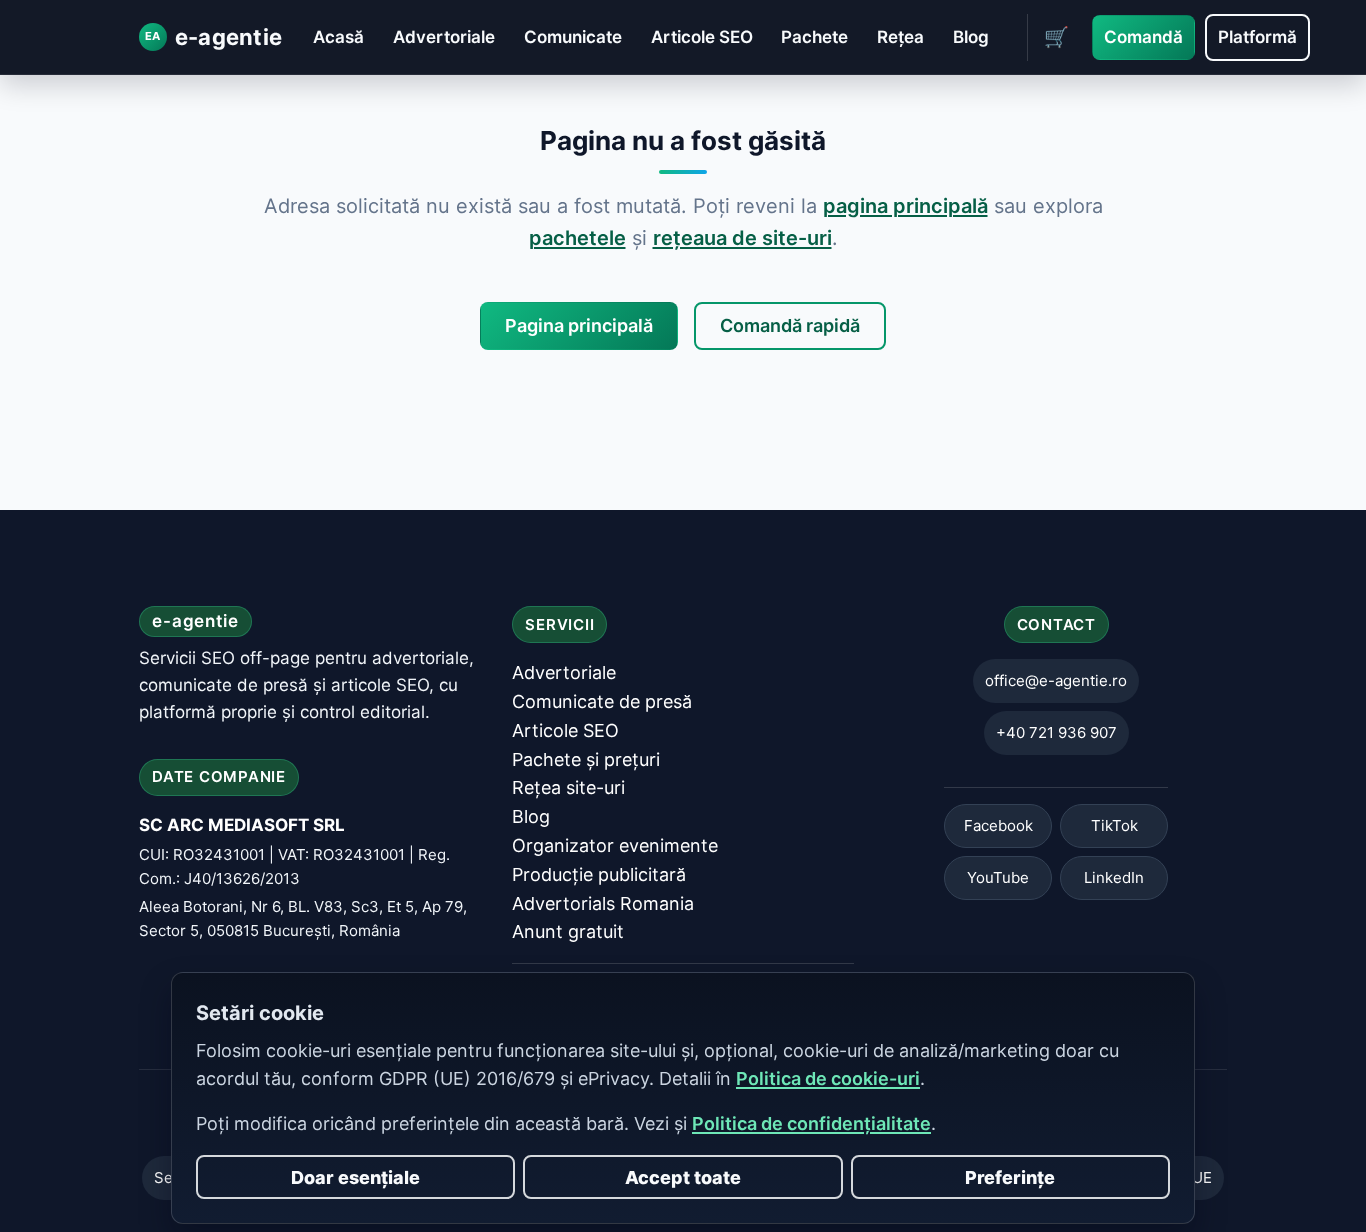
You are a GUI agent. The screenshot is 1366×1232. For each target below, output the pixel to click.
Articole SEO (702, 37)
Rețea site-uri (568, 788)
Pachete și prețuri (586, 759)
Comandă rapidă (790, 325)
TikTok (1114, 826)
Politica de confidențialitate (811, 1123)
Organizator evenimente (615, 845)
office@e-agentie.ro (1056, 681)
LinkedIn (1114, 878)
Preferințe (1010, 1177)
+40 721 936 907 (1056, 733)
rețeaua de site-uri (742, 238)
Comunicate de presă (602, 701)
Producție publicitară (599, 874)
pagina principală (905, 206)
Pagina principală (579, 325)
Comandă (1143, 37)
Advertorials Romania (603, 903)
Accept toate (683, 1177)
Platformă (1257, 37)
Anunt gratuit (568, 932)
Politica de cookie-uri (828, 1078)
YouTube (998, 878)
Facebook (998, 826)
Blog (971, 37)
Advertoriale (444, 37)
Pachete (814, 37)
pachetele (577, 238)
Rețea (900, 37)
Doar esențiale (355, 1177)
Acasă (338, 37)
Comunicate (573, 37)
